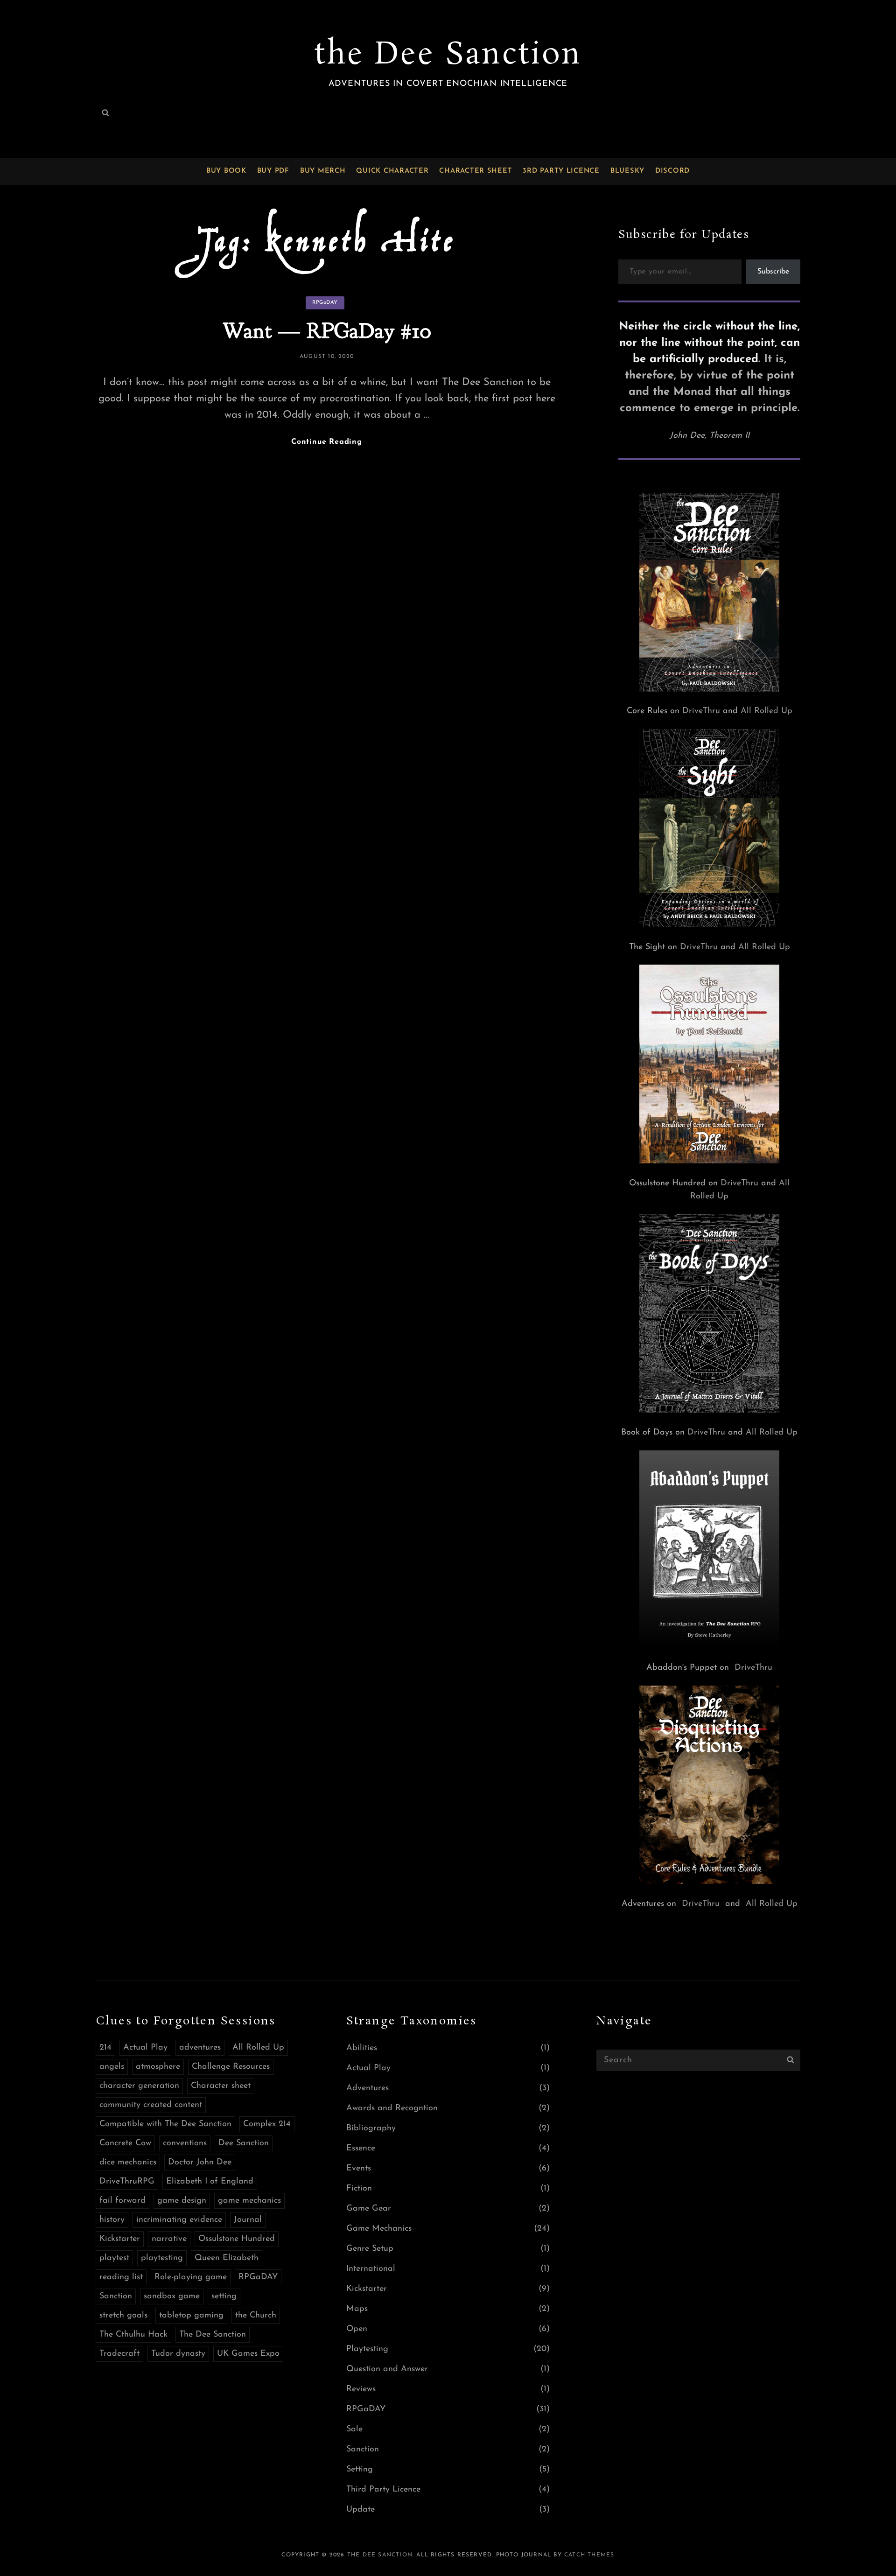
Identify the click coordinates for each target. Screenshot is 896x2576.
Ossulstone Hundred (237, 2239)
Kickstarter (120, 2239)
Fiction (359, 2189)
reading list (121, 2277)
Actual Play (145, 2048)
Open (357, 2329)
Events (359, 2169)
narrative (169, 2239)
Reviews (361, 2389)
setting (224, 2296)
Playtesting (367, 2349)
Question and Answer (387, 2369)
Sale (354, 2429)
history (112, 2220)
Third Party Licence (383, 2490)
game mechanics (249, 2201)
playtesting (162, 2258)
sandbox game (172, 2296)
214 (105, 2048)
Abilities (362, 2048)
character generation (139, 2086)
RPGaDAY (325, 303)
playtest (114, 2258)
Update (360, 2510)
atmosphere (158, 2067)
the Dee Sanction (448, 55)
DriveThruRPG (127, 2182)
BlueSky (627, 171)
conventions (185, 2143)
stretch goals (123, 2316)
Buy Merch (323, 171)
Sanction (116, 2296)
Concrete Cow (125, 2143)
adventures (200, 2048)
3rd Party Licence (561, 171)
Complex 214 (267, 2124)
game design (182, 2201)
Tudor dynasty (178, 2354)
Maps (357, 2309)
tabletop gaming (191, 2316)
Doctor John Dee (200, 2163)
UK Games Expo (248, 2354)
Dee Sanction (244, 2143)
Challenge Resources (231, 2067)
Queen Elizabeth (227, 2258)
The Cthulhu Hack (133, 2335)
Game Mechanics (379, 2229)
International (371, 2269)
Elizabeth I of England (210, 2182)
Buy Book (226, 171)
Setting (360, 2470)
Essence (361, 2149)
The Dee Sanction (213, 2335)
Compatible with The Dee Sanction (165, 2124)
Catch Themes (589, 2555)
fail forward (122, 2201)
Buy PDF (273, 171)
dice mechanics (128, 2163)
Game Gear (369, 2209)
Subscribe (773, 272)
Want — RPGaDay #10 (327, 331)
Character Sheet (476, 171)
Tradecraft (119, 2354)
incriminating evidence (179, 2220)
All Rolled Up (766, 711)
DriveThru (701, 711)
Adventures (367, 2088)
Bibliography (371, 2128)
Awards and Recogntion (392, 2108)
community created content (151, 2105)
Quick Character (392, 171)
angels (112, 2067)
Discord (672, 171)
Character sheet (221, 2086)
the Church (256, 2316)
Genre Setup (370, 2249)
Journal (248, 2220)
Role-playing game (191, 2277)
